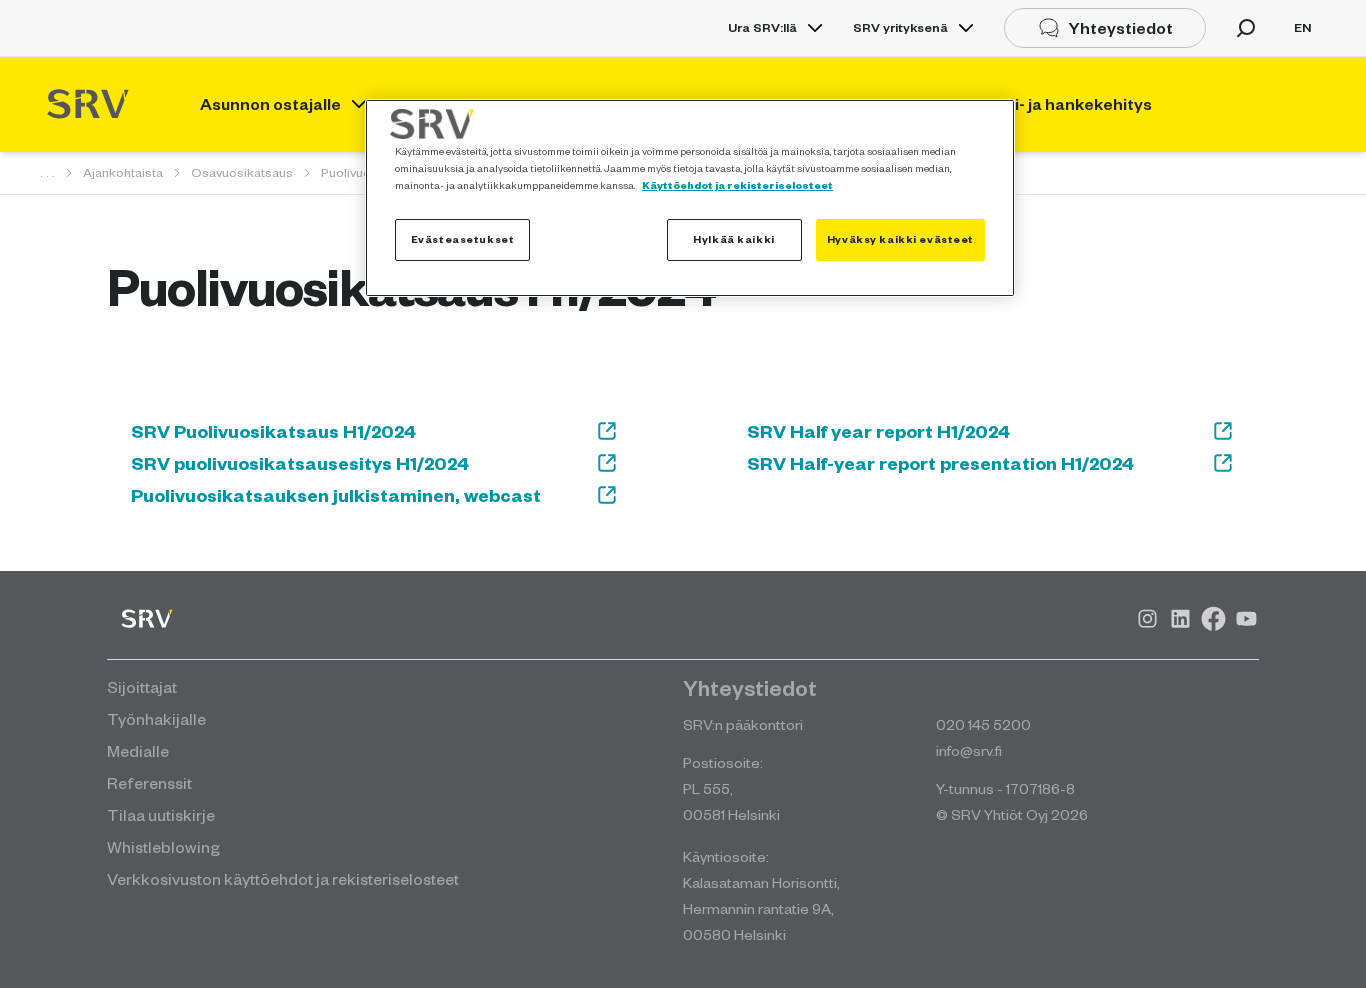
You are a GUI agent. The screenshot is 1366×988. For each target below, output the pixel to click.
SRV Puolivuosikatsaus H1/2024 (273, 431)
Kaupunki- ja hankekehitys (1049, 104)
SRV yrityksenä (900, 27)
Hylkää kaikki (733, 239)
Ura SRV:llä (762, 27)
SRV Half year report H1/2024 (878, 431)
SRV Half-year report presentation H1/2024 (940, 463)
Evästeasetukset (463, 239)
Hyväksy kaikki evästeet (900, 239)
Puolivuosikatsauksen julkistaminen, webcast (336, 495)
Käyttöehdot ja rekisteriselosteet (737, 185)
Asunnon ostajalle (270, 104)
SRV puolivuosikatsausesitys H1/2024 (300, 463)
